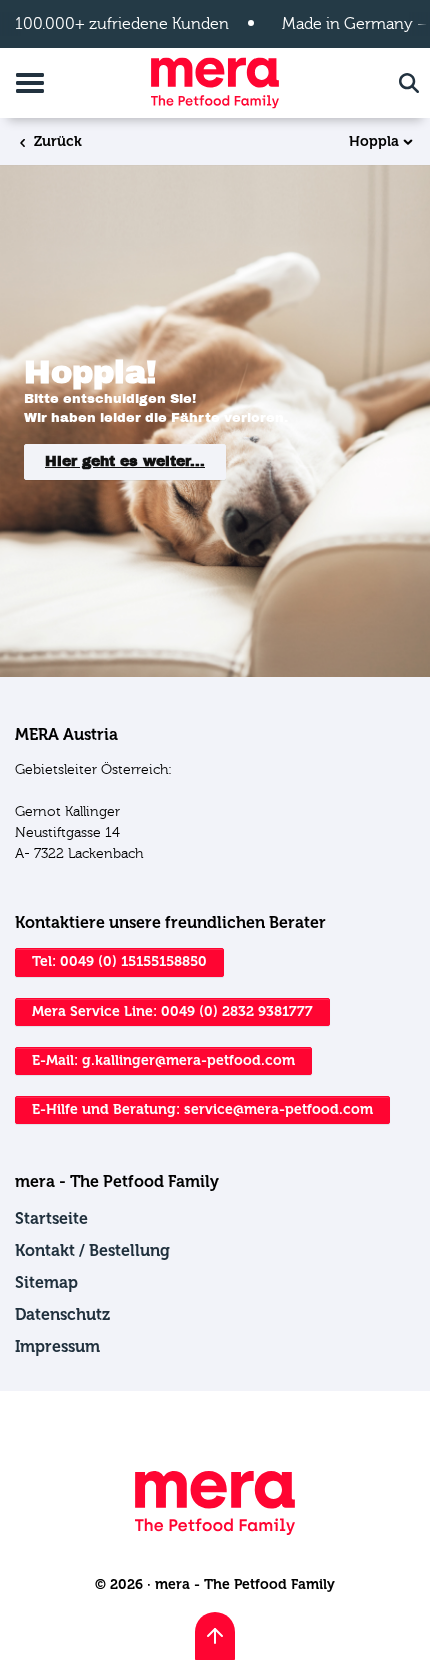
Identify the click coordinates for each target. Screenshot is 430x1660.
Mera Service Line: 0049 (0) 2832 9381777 (172, 1011)
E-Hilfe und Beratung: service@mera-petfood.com (202, 1109)
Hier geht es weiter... (125, 461)
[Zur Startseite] (215, 82)
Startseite (51, 1218)
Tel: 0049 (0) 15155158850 (119, 961)
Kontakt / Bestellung (92, 1250)
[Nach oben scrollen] (215, 1636)
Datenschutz (62, 1314)
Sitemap (46, 1282)
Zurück (56, 141)
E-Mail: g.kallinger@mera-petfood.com (163, 1060)
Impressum (57, 1346)
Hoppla (374, 142)
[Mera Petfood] (215, 1530)
